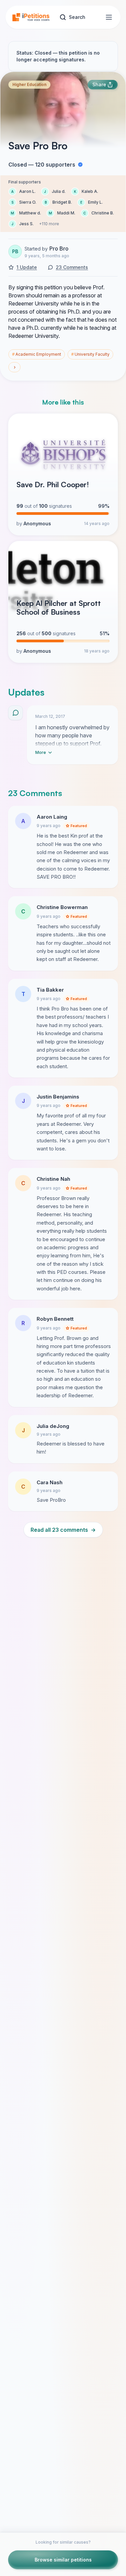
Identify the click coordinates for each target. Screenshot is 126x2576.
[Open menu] (109, 17)
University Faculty (90, 354)
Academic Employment (37, 354)
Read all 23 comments (63, 1530)
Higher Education (29, 84)
